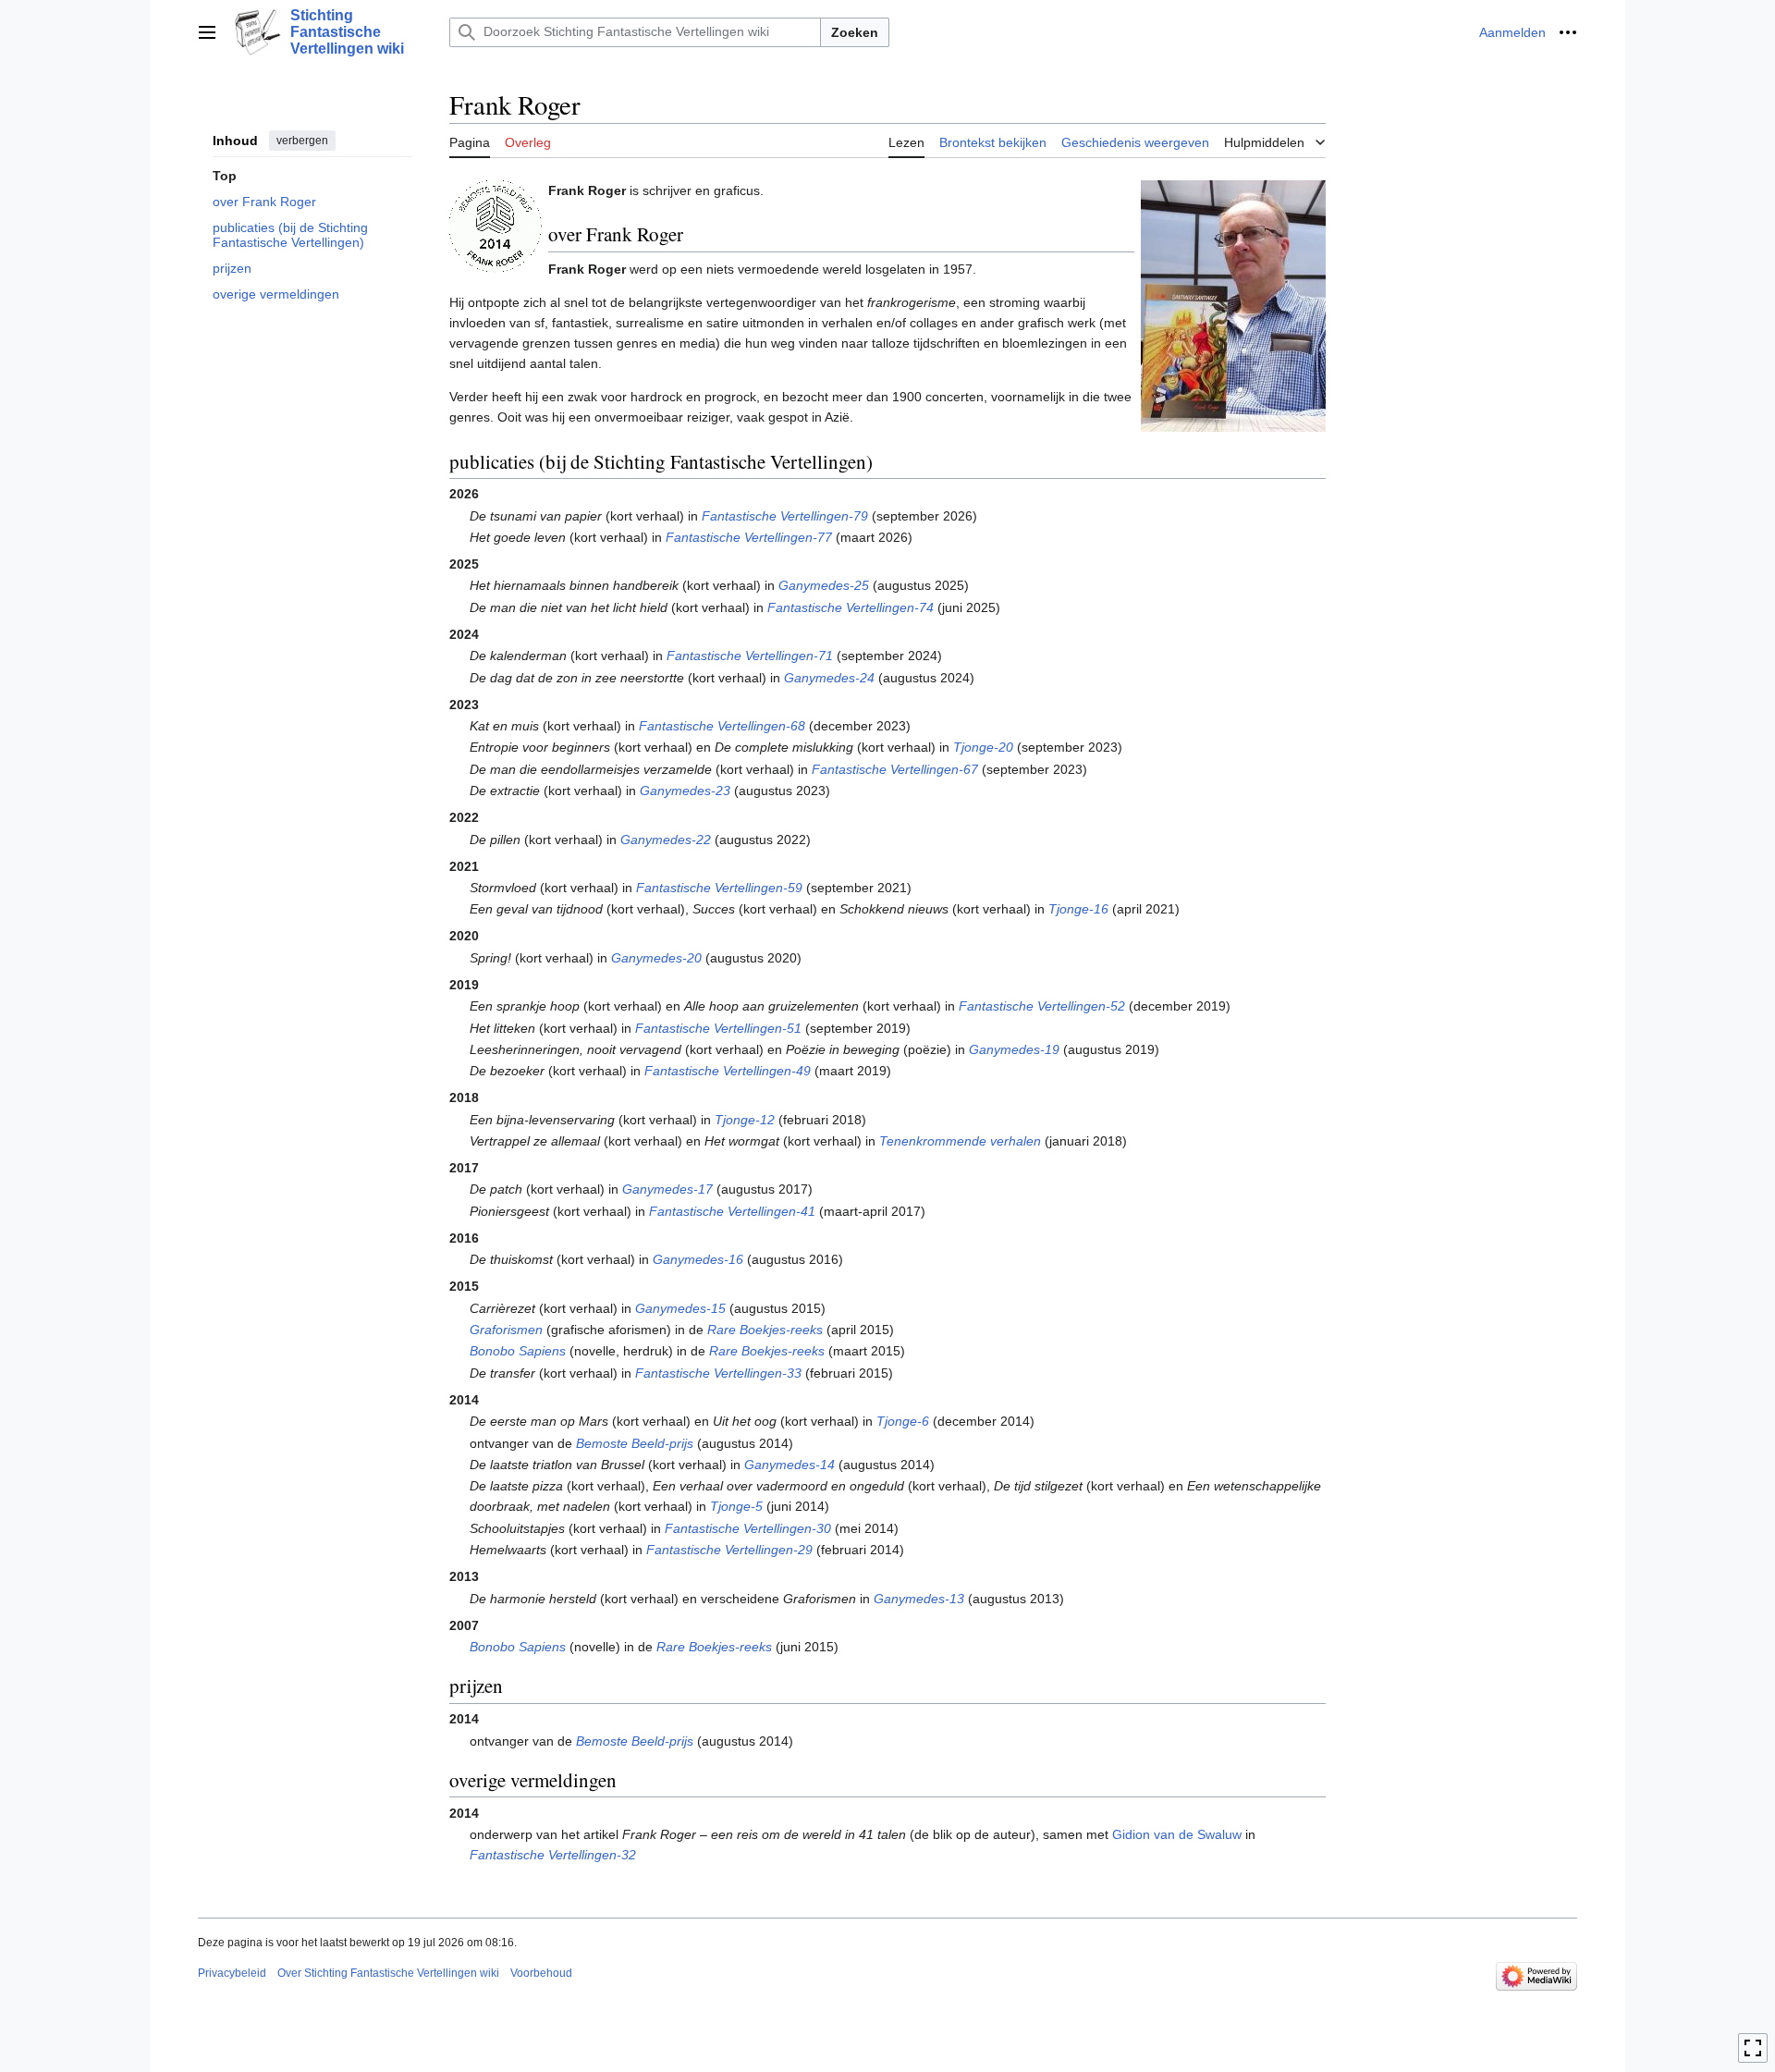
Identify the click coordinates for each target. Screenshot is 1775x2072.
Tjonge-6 (903, 1421)
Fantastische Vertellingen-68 (722, 726)
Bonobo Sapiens (518, 1351)
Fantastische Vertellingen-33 (718, 1373)
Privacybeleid (232, 1973)
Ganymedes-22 (666, 840)
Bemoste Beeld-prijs (635, 1443)
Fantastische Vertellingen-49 (728, 1071)
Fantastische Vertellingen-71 (750, 656)
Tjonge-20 (983, 747)
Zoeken (855, 32)
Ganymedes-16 (698, 1259)
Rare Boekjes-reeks (765, 1330)
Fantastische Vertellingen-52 (1042, 1006)
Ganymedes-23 (685, 791)
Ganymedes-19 (1014, 1049)
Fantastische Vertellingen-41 (732, 1211)
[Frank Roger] (1233, 304)
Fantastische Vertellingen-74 (851, 607)
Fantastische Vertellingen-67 (895, 769)
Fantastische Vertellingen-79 (785, 516)
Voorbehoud (541, 1973)
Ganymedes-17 (667, 1189)
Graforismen (506, 1330)
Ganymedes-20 (656, 958)
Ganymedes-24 (829, 678)
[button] (207, 32)
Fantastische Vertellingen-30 (748, 1528)
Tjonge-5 (736, 1506)
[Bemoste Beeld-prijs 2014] (496, 225)
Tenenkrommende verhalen (960, 1141)
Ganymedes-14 (790, 1465)
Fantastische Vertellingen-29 (729, 1550)
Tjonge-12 (745, 1120)
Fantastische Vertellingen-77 (749, 537)
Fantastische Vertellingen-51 (718, 1028)
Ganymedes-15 (680, 1308)
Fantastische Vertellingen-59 (719, 888)
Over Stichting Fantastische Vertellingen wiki (388, 1973)
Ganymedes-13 (919, 1599)
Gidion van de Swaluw (1177, 1834)
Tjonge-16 (1078, 909)
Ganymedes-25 (824, 585)
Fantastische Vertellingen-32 (553, 1855)
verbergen (302, 141)
